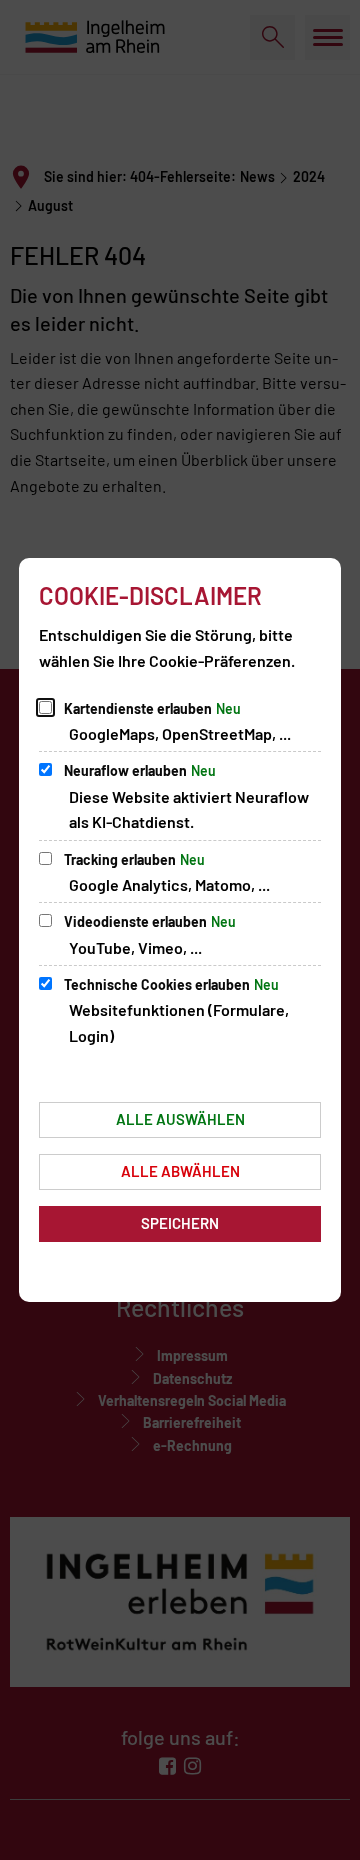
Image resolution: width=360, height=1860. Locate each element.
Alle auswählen (180, 1119)
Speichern (180, 1223)
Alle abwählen (180, 1171)
